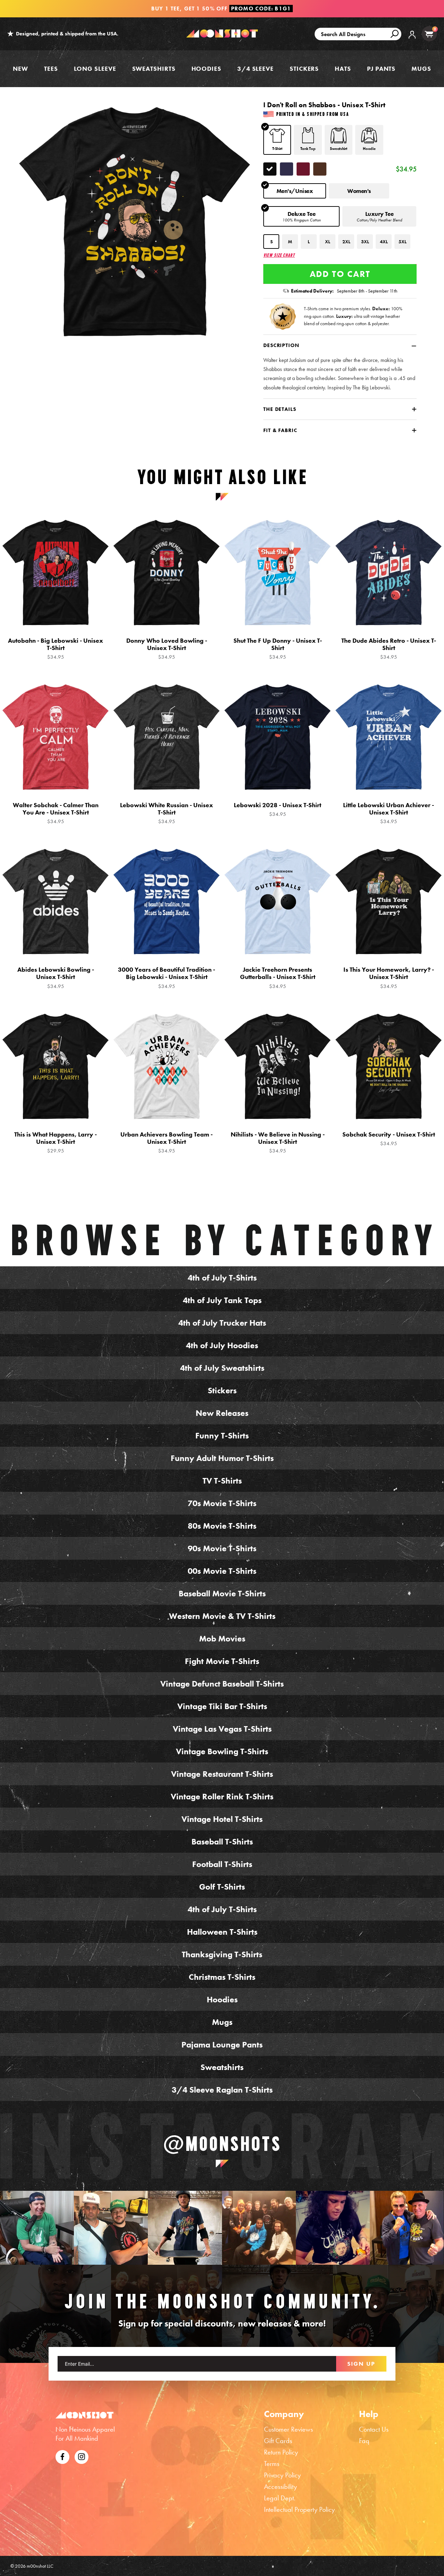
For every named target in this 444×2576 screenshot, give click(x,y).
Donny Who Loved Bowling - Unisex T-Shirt (167, 649)
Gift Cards (278, 2441)
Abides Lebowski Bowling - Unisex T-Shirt (56, 978)
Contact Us (374, 2429)
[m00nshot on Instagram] (37, 2228)
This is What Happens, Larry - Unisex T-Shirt (55, 1142)
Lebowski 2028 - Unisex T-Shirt (277, 809)
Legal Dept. (280, 2498)
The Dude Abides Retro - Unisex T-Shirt (389, 649)
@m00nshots (222, 2144)
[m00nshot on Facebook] (62, 2456)
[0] (429, 34)
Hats (343, 69)
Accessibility (280, 2486)
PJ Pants (381, 69)
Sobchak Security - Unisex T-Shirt (389, 1139)
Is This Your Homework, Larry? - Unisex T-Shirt (389, 978)
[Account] (412, 40)
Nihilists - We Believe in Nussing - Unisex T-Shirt (278, 1142)
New (20, 69)
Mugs (421, 69)
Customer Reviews (288, 2429)
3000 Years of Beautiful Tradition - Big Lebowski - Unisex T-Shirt (166, 978)
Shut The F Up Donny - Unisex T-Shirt (278, 649)
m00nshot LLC (40, 2566)
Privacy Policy (282, 2475)
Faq (364, 2441)
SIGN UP (361, 2364)
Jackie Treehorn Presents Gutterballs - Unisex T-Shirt (278, 978)
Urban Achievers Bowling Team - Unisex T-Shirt (166, 1142)
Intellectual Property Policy (299, 2509)
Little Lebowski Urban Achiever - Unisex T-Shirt (388, 813)
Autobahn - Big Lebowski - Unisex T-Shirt (55, 649)
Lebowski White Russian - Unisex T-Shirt (166, 813)
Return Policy (281, 2452)
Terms (272, 2464)
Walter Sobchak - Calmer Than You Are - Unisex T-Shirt (56, 813)
